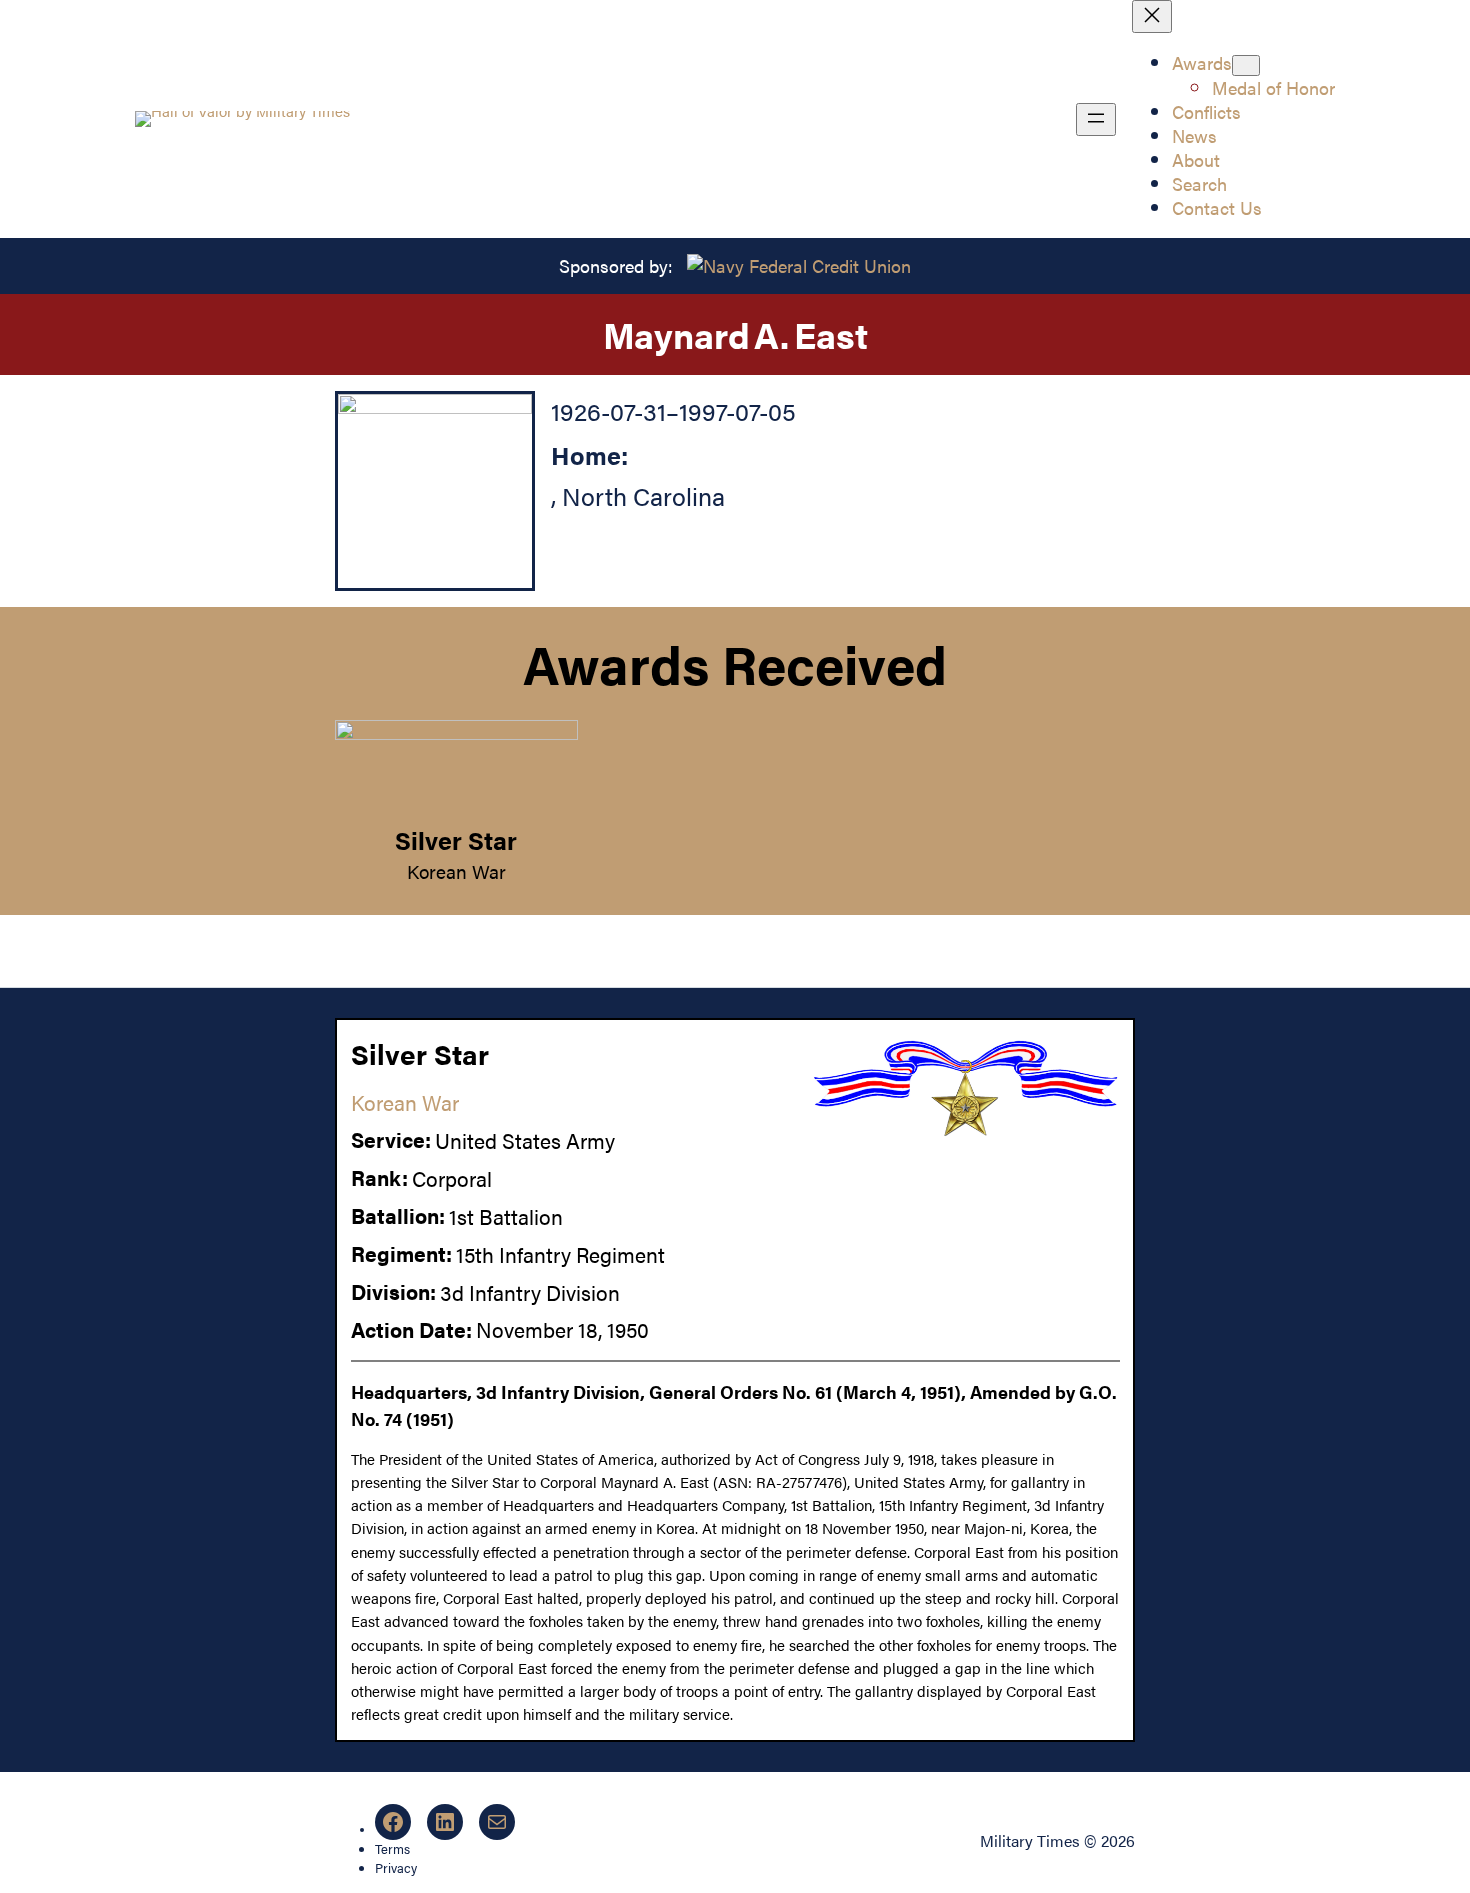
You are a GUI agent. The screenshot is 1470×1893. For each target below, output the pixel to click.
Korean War (456, 871)
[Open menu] (1096, 119)
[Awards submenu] (1246, 65)
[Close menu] (1152, 16)
